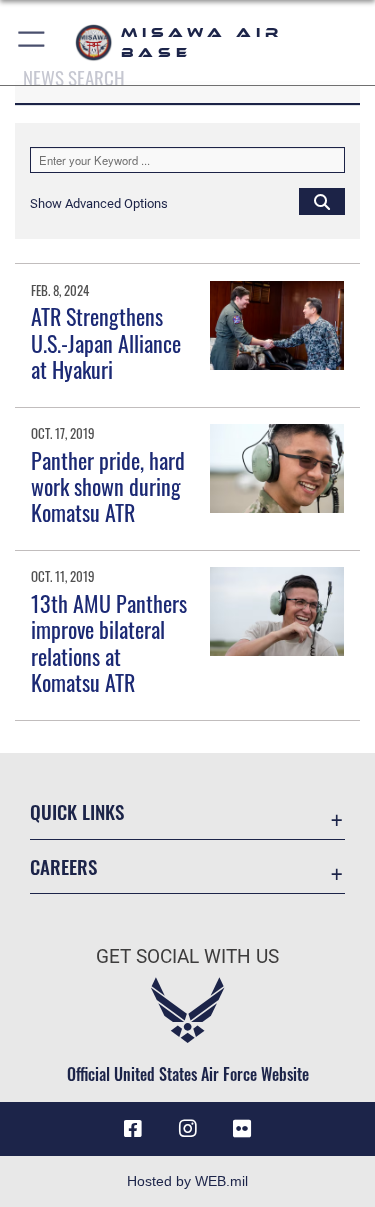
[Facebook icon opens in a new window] (133, 1129)
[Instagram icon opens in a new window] (188, 1129)
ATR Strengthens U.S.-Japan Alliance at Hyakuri (106, 342)
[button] (32, 42)
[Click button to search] (322, 201)
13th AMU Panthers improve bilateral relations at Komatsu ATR (109, 642)
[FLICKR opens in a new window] (242, 1129)
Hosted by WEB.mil (187, 1181)
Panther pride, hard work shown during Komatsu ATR (108, 486)
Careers (63, 866)
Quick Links (77, 811)
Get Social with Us (187, 956)
